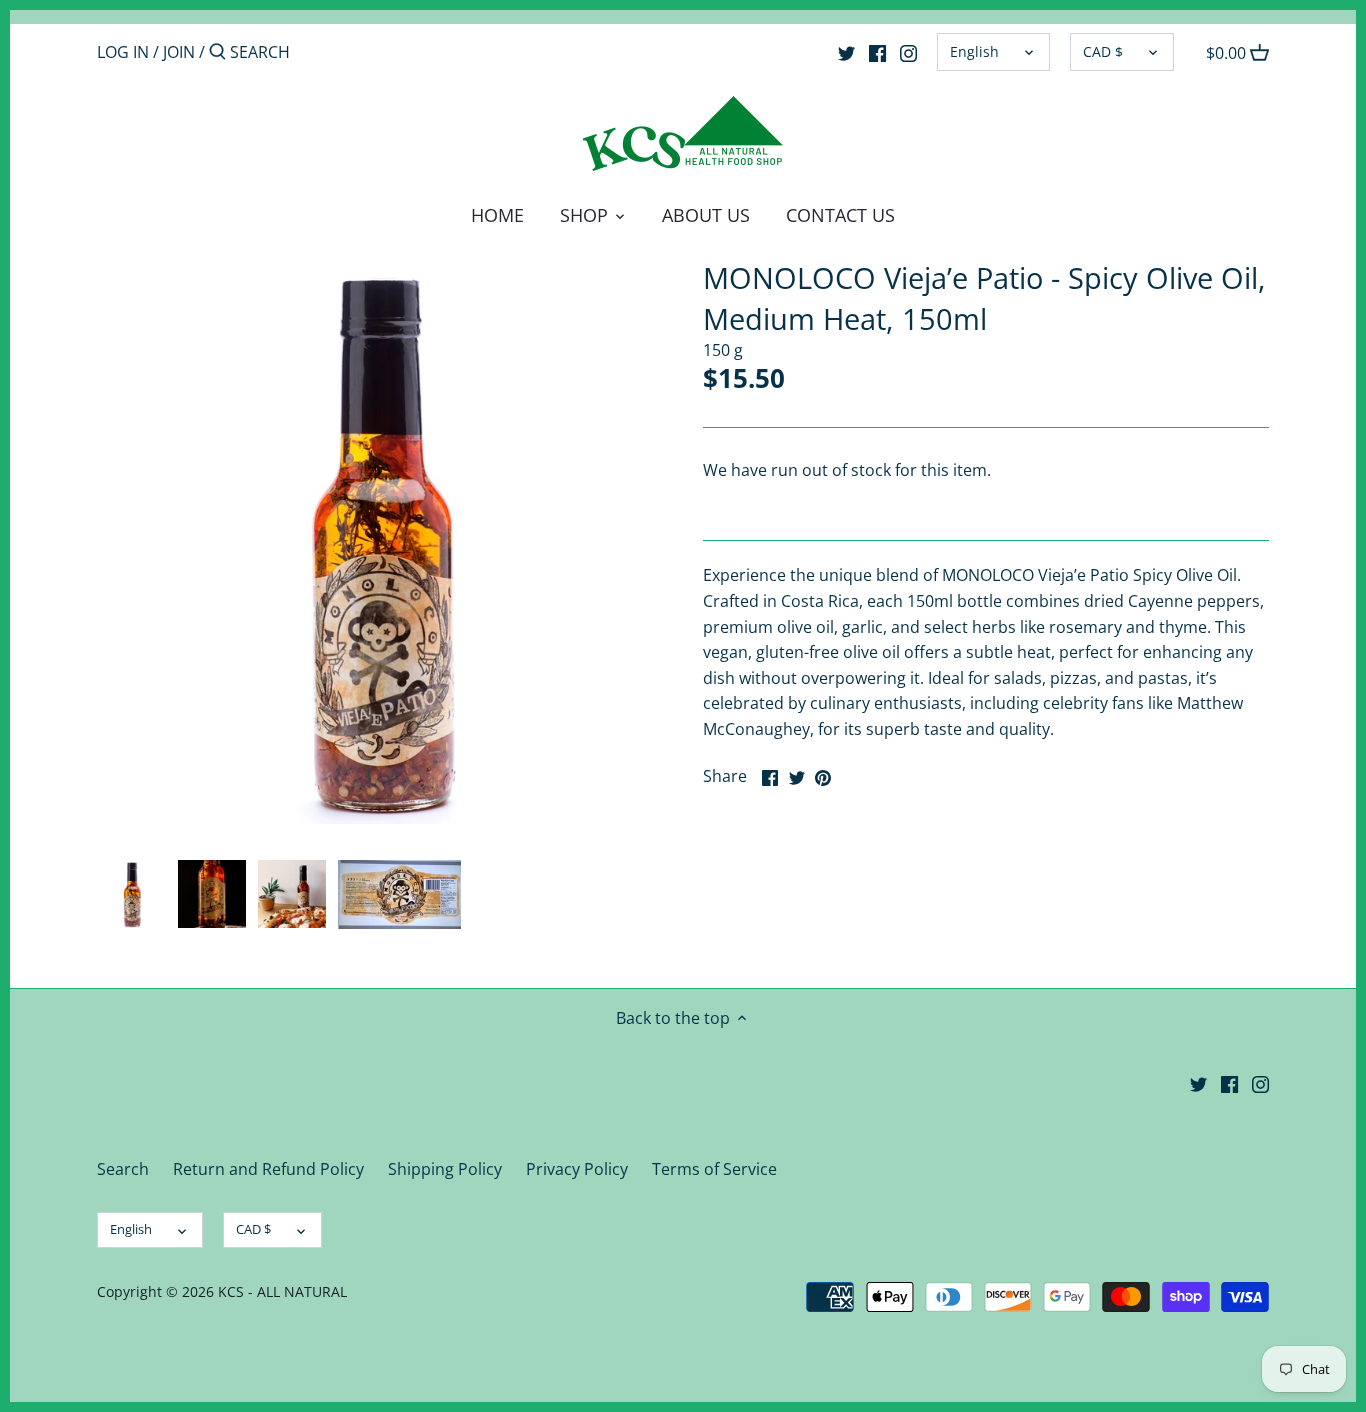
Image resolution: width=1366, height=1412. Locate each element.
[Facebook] (877, 51)
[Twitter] (846, 51)
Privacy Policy (577, 1169)
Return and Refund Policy (268, 1169)
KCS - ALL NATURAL (282, 1291)
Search (123, 1169)
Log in (123, 52)
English (974, 51)
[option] (132, 894)
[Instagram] (908, 51)
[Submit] (217, 53)
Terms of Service (714, 1169)
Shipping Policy (445, 1169)
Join (179, 52)
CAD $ (1103, 51)
